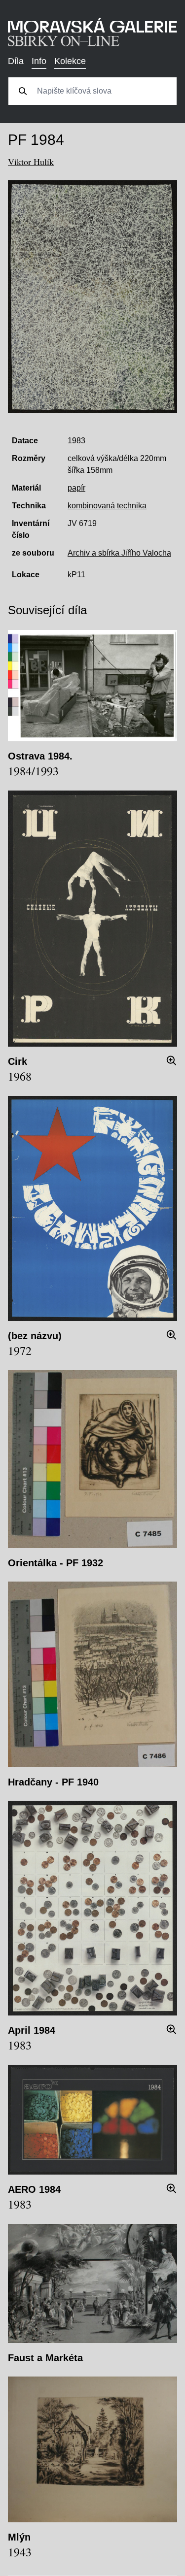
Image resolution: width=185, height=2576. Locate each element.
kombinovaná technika (107, 506)
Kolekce (70, 61)
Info (39, 61)
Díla (16, 61)
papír (76, 488)
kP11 (76, 575)
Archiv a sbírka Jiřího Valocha (119, 553)
